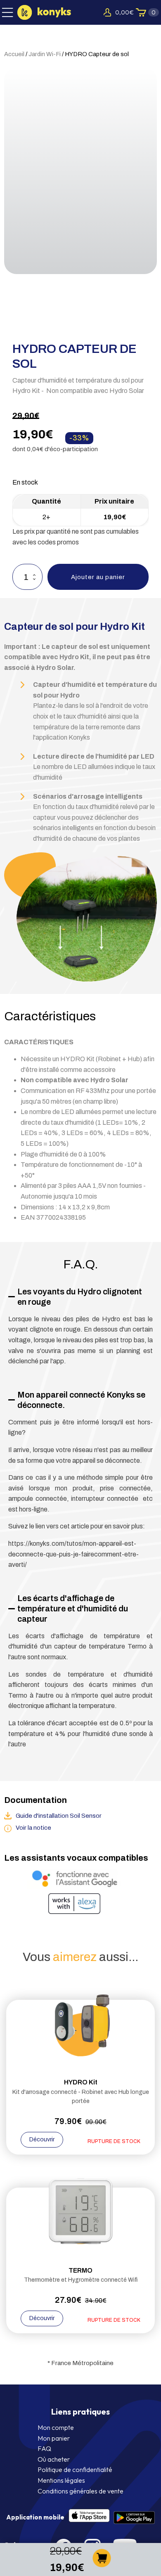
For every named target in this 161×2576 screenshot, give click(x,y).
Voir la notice (33, 1828)
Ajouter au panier (98, 577)
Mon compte (56, 2427)
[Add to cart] (102, 2565)
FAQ (44, 2448)
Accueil (14, 54)
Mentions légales (61, 2480)
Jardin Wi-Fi (45, 54)
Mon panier (54, 2438)
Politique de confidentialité (75, 2470)
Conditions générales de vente (80, 2491)
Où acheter (54, 2459)
